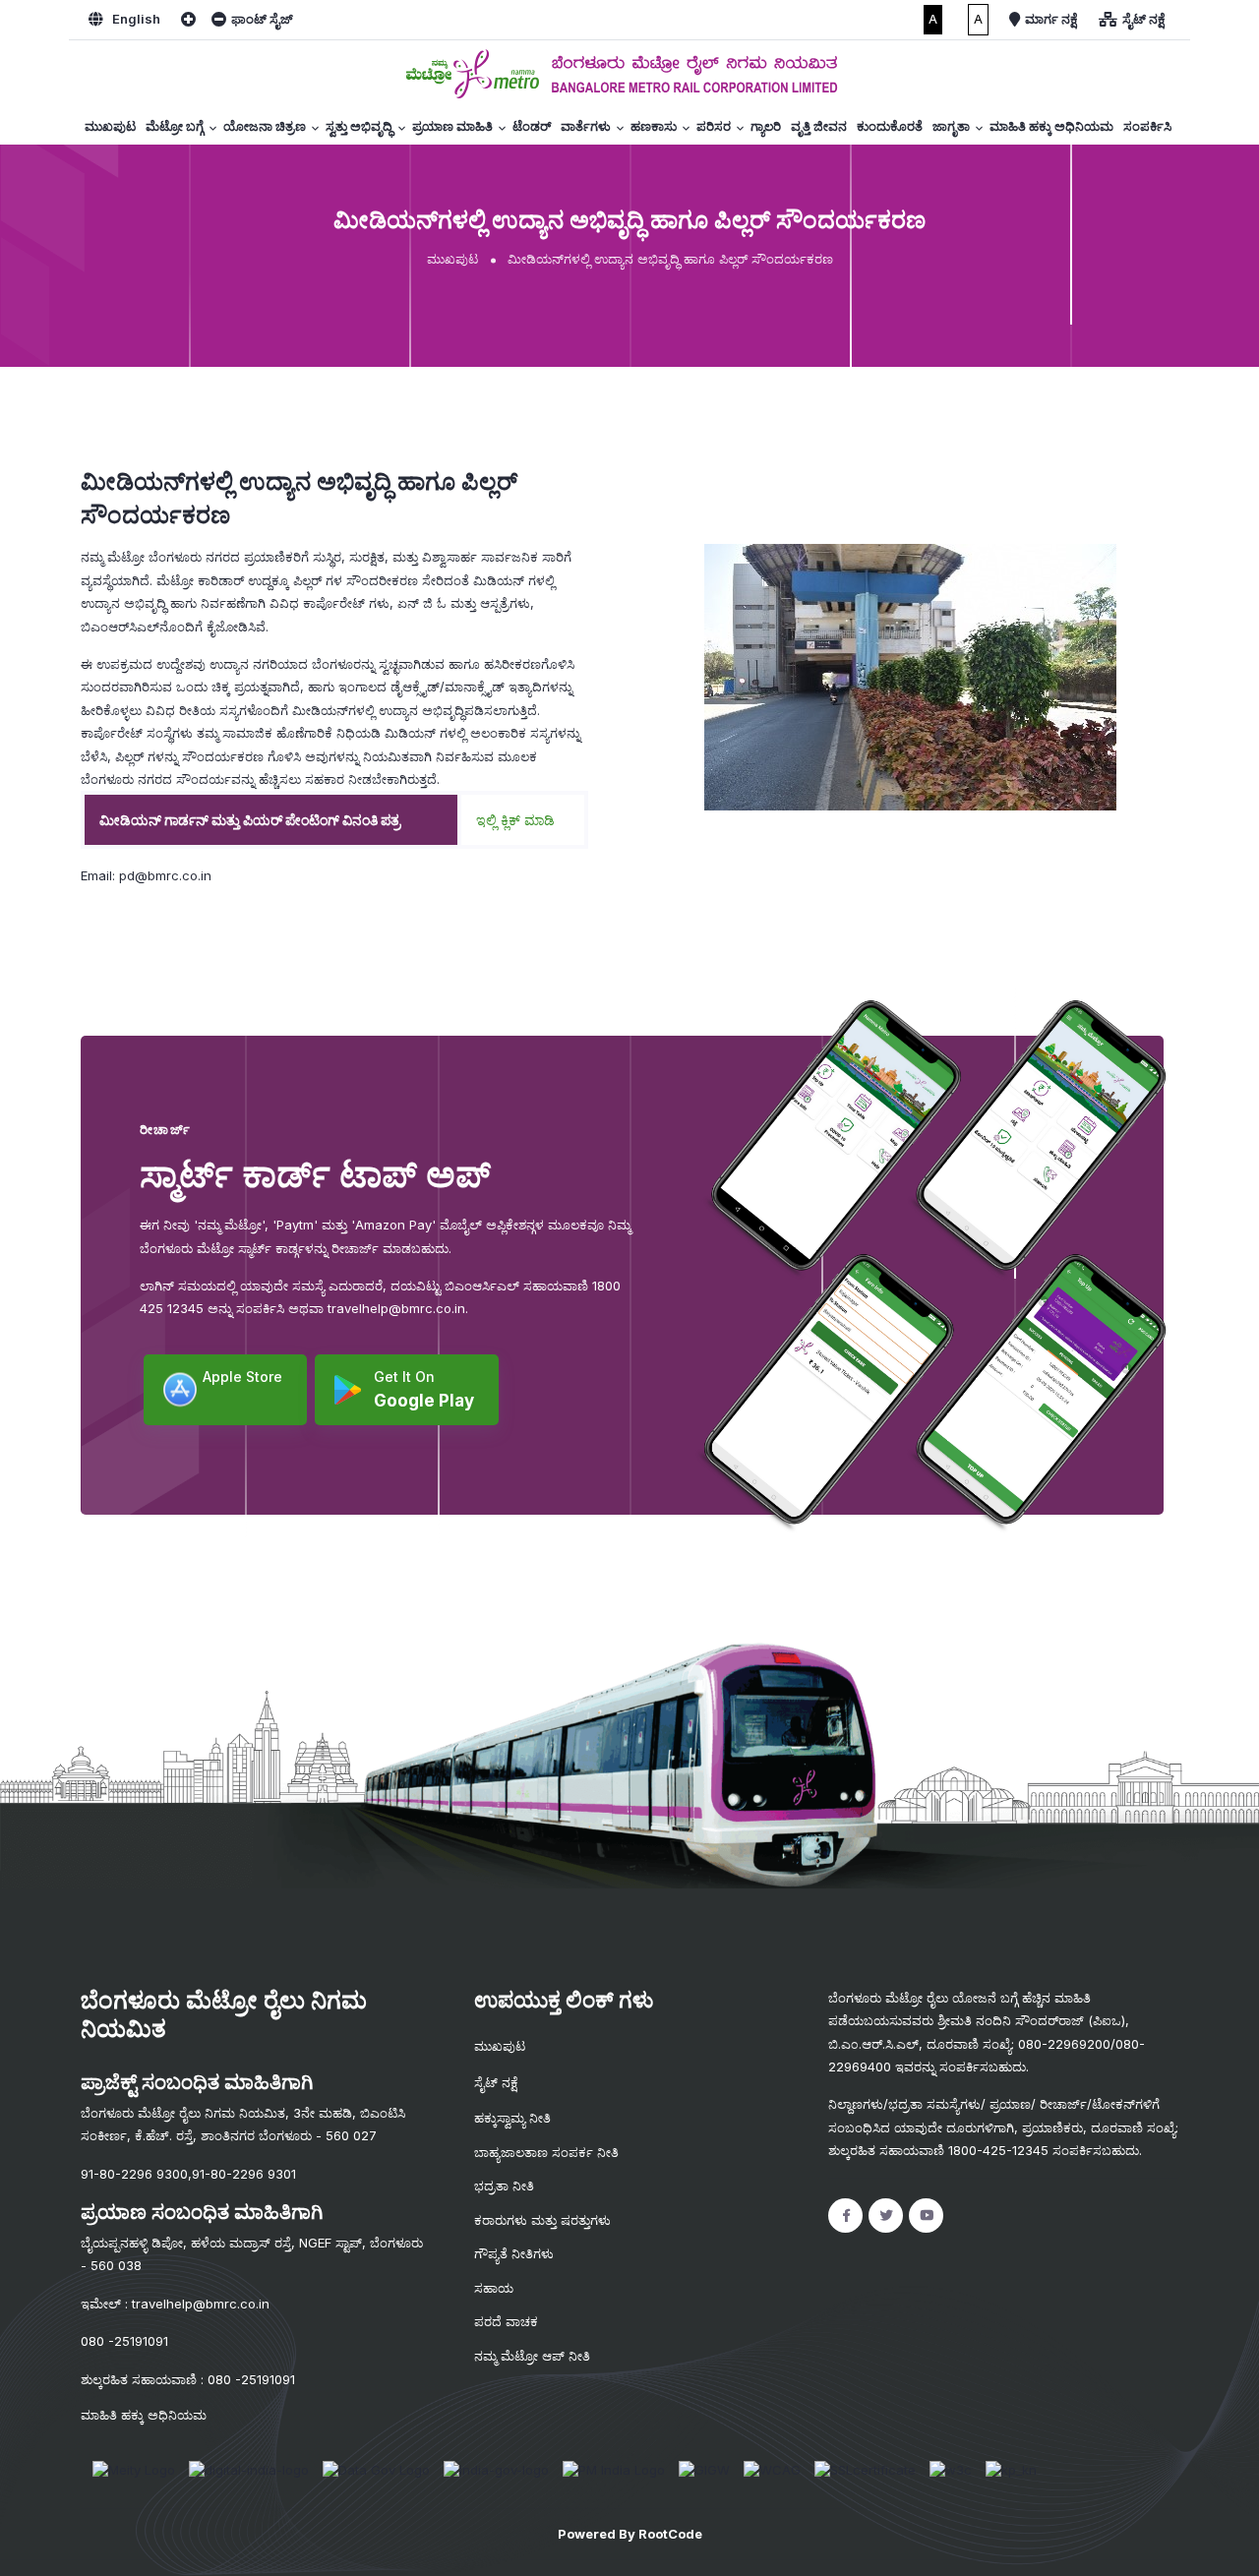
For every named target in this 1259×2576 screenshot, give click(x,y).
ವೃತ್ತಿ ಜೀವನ (819, 126)
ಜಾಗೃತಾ (951, 126)
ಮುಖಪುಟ (110, 126)
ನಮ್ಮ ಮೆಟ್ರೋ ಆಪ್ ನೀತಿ (532, 2356)
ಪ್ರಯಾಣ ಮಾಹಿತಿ (452, 126)
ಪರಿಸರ (714, 126)
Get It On (424, 1389)
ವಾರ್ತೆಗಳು (586, 126)
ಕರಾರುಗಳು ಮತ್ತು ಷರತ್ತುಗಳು (542, 2220)
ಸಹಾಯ (494, 2288)
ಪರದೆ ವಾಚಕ (506, 2321)
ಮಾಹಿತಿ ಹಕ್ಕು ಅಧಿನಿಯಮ (1051, 126)
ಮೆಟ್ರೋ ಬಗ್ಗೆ (175, 126)
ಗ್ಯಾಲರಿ (766, 126)
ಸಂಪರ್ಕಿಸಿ (1147, 126)
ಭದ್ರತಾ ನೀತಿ (504, 2186)
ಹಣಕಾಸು (654, 126)
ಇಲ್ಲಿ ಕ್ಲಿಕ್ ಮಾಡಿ (515, 820)
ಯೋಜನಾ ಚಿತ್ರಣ (265, 126)
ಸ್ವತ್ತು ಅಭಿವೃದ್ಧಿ (359, 126)
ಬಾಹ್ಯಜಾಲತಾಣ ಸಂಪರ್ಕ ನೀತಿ (546, 2152)
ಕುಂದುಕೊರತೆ (890, 126)
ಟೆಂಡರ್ (532, 126)
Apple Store (242, 1377)
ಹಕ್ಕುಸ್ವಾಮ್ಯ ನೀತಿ (512, 2118)
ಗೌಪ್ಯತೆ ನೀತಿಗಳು (514, 2253)
